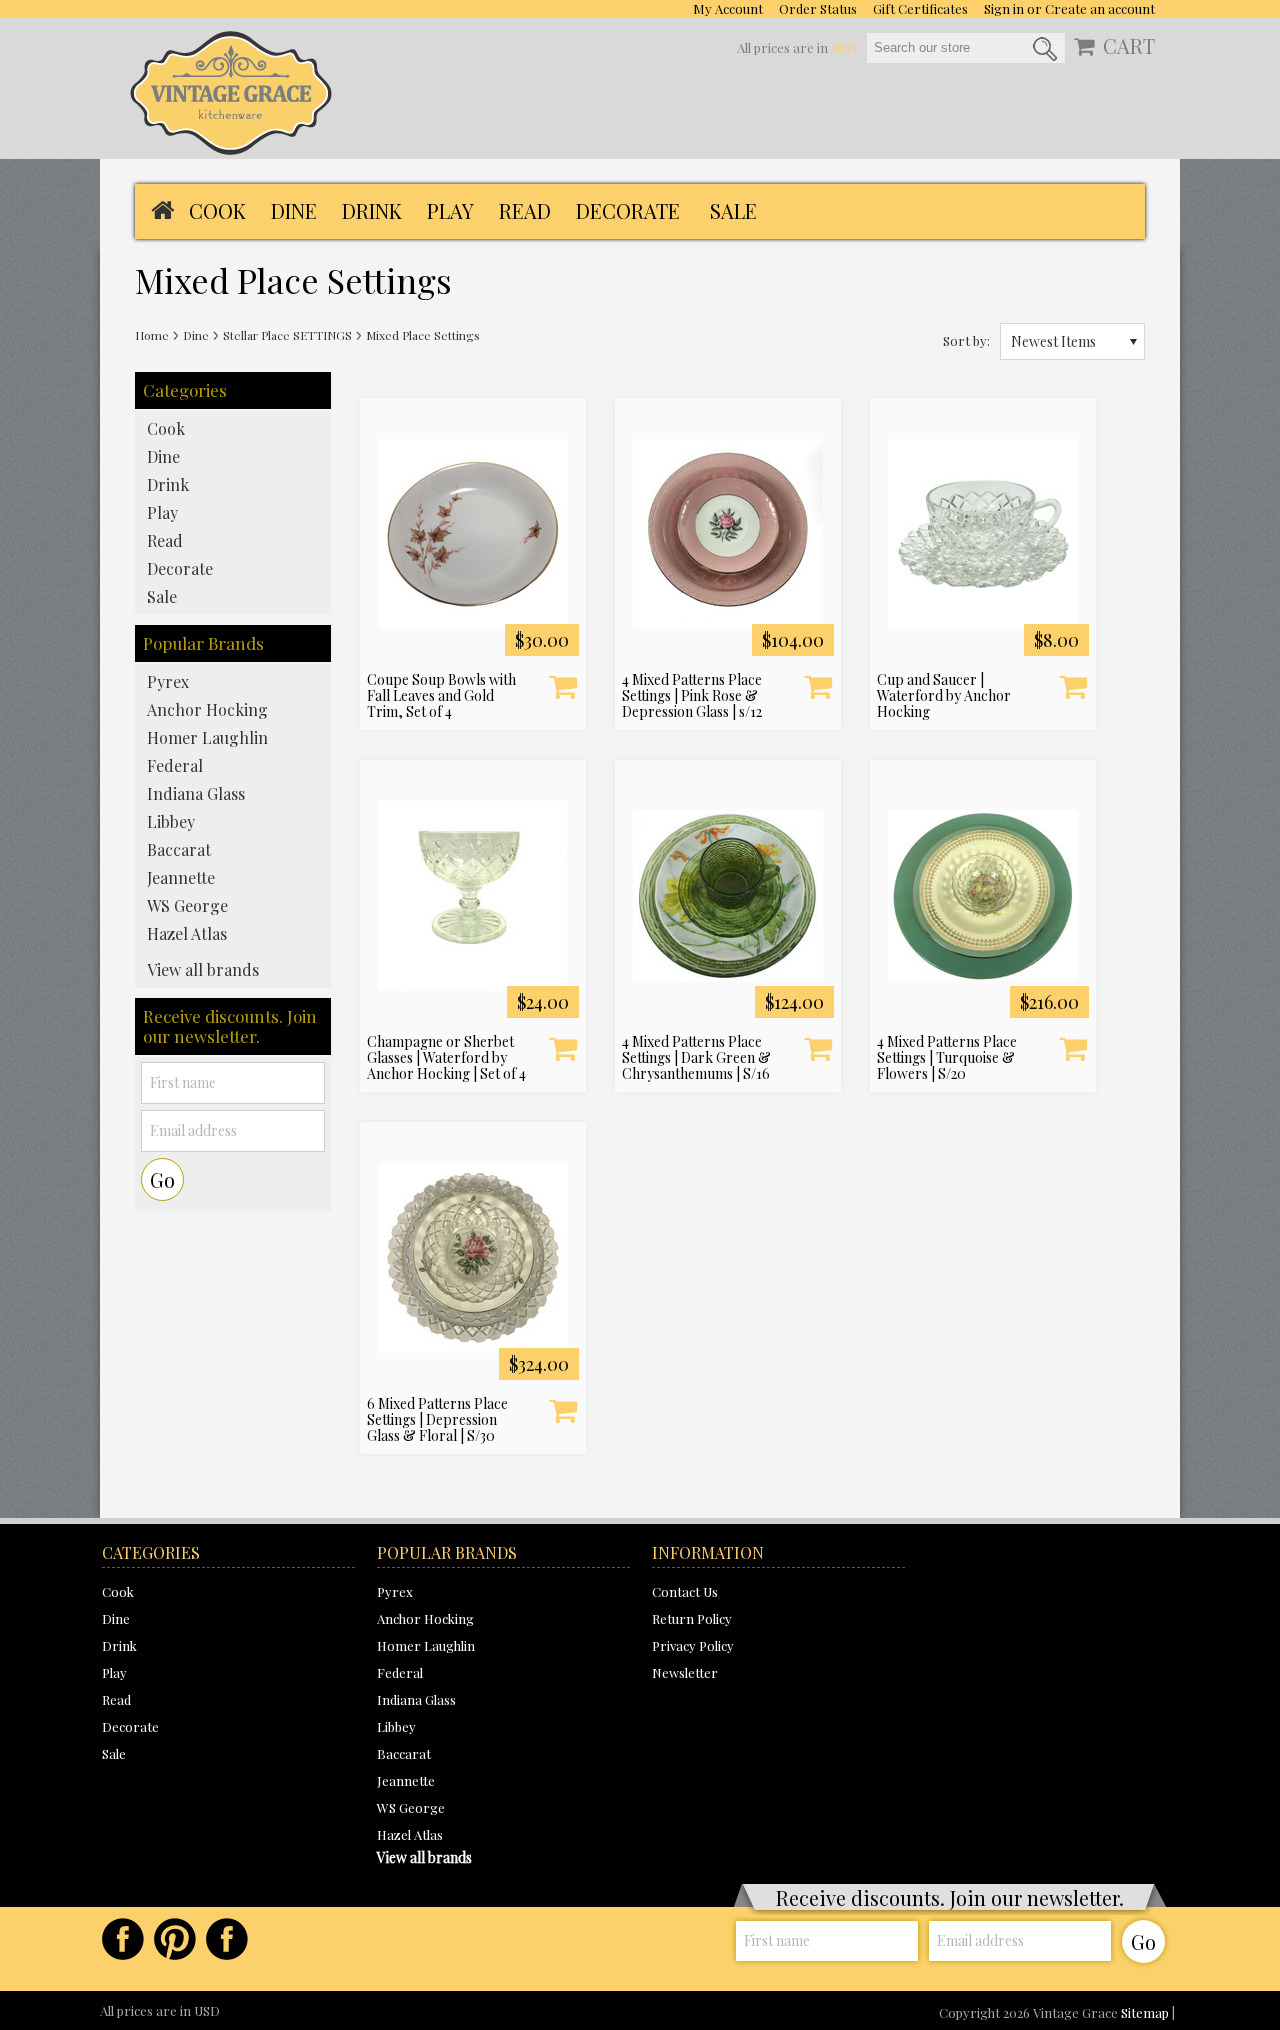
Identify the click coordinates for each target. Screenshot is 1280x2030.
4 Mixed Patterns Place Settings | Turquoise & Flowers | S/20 (947, 1058)
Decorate (628, 210)
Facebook (123, 1939)
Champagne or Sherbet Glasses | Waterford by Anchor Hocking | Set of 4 (446, 1058)
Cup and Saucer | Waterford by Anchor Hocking (944, 696)
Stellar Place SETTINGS (287, 335)
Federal (175, 765)
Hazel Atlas (187, 933)
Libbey (171, 821)
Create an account (1100, 8)
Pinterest (175, 1939)
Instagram (227, 1939)
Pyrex (168, 681)
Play (450, 210)
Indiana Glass (196, 793)
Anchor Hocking (207, 709)
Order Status (818, 8)
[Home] (162, 208)
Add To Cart (563, 685)
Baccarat (179, 849)
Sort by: (966, 340)
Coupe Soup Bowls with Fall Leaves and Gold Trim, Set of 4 (441, 696)
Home (152, 335)
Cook (217, 210)
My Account (728, 8)
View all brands (203, 969)
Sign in (1004, 8)
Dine (294, 210)
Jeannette (181, 877)
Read (525, 210)
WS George (187, 905)
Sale (733, 210)
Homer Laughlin (207, 737)
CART (1129, 46)
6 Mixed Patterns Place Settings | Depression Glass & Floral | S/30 (437, 1420)
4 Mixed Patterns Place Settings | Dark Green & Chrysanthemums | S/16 (696, 1058)
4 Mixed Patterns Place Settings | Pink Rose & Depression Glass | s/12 (692, 696)
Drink (372, 210)
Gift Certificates (920, 8)
